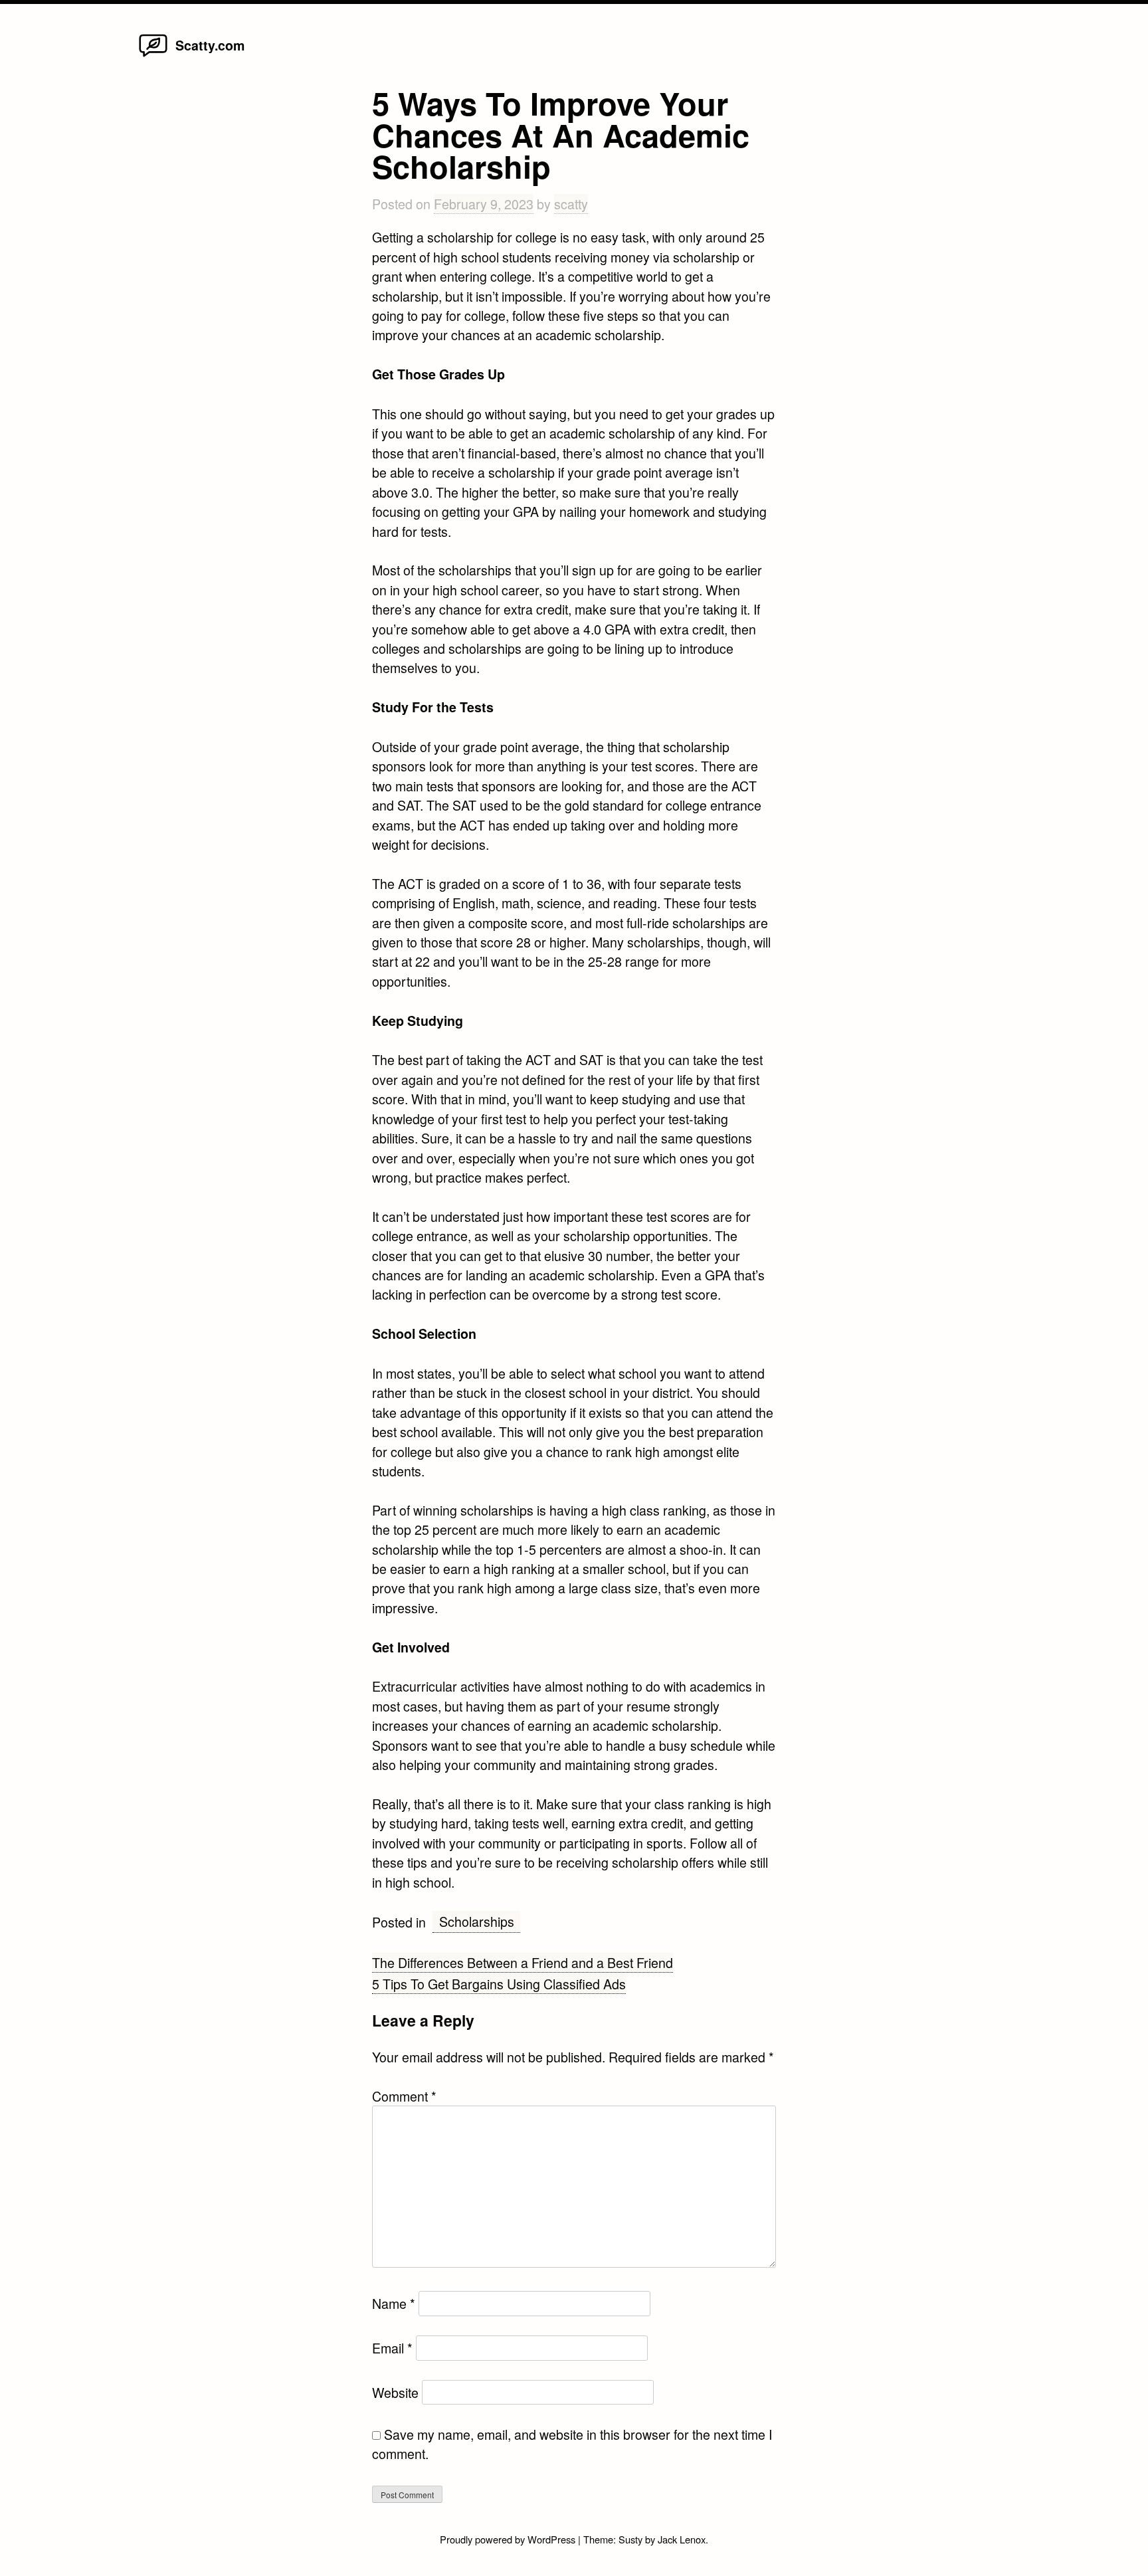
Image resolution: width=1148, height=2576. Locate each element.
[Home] (153, 55)
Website (395, 2392)
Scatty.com (210, 45)
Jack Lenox (682, 2539)
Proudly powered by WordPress (509, 2539)
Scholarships (477, 1921)
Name (394, 2303)
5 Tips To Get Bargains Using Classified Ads (499, 1984)
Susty (630, 2539)
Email (392, 2348)
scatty (571, 204)
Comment (404, 2096)
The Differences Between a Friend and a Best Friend (523, 1962)
